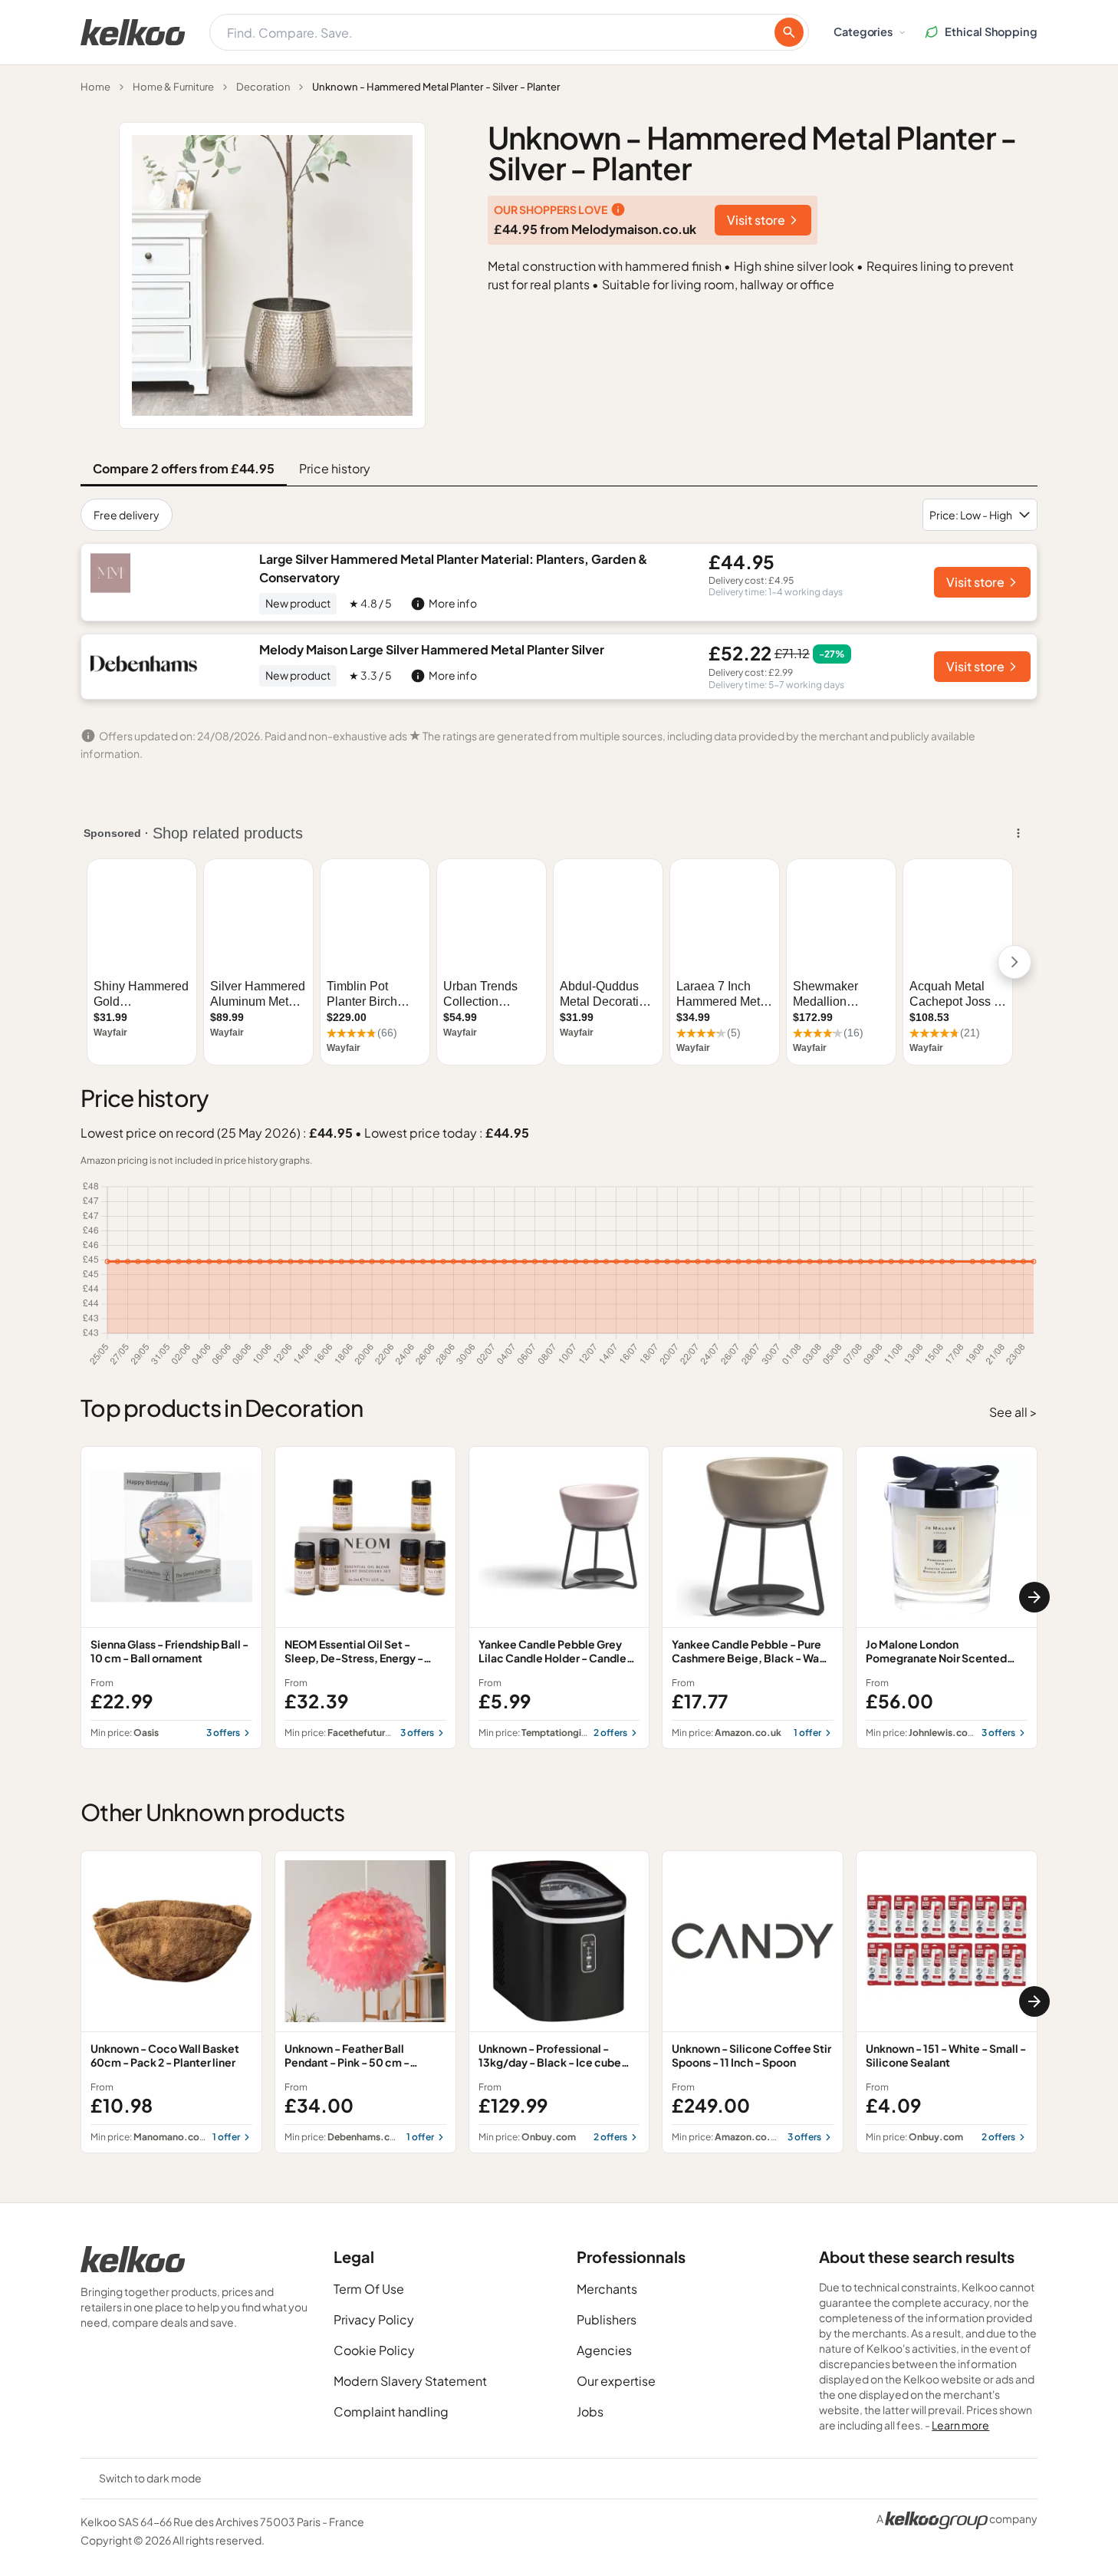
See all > (1013, 1412)
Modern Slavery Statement (410, 2381)
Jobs (590, 2411)
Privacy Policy (374, 2319)
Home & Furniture (173, 87)
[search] (789, 32)
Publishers (607, 2319)
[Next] (1034, 1597)
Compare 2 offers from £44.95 (184, 468)
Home (95, 87)
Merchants (607, 2289)
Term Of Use (369, 2289)
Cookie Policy (374, 2350)
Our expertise (616, 2381)
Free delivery (127, 515)
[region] (559, 1598)
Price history (335, 468)
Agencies (604, 2350)
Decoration (263, 87)
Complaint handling (391, 2411)
